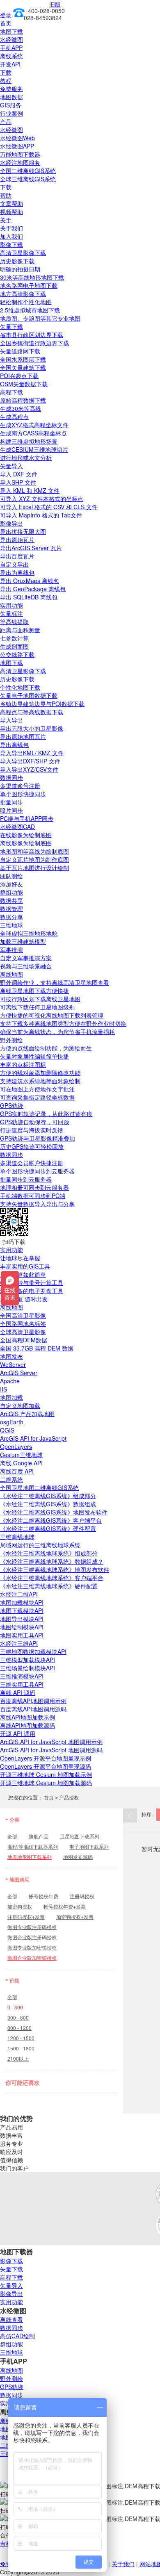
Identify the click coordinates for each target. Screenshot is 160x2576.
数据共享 (11, 900)
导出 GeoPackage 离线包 (33, 589)
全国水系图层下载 (23, 359)
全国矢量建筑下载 (23, 367)
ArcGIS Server (19, 1373)
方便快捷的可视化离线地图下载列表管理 (52, 1015)
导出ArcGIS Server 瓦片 (31, 548)
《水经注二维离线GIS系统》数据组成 (48, 1504)
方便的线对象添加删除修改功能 (40, 1073)
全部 (12, 1836)
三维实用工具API (22, 1684)
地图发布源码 (78, 1857)
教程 (6, 80)
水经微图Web (17, 138)
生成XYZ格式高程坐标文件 (34, 425)
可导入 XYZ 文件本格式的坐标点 (42, 499)
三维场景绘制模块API (27, 1668)
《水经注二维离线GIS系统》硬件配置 (48, 1528)
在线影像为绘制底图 (26, 835)
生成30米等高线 (21, 408)
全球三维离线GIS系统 (28, 179)
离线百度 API (17, 1471)
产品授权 (69, 1797)
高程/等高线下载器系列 (33, 1846)
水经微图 (11, 39)
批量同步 (11, 802)
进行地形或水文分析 (26, 458)
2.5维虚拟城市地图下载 (30, 310)
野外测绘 (11, 1040)
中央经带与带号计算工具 (32, 1282)
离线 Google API (21, 1463)
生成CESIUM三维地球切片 (34, 449)
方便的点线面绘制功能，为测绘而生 (46, 1048)
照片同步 (11, 810)
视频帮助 (11, 212)
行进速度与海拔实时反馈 (32, 1130)
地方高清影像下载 (23, 294)
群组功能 (11, 892)
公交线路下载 (17, 654)
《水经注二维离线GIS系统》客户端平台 (51, 1520)
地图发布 (11, 1356)
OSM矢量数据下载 (24, 384)
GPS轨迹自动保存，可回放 (35, 1122)
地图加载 (11, 1397)
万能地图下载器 (20, 154)
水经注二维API (19, 1594)
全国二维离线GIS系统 (28, 171)
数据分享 (11, 917)
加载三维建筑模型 (23, 941)
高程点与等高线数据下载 (32, 712)
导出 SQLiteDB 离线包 (29, 597)
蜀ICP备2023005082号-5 (93, 2572)
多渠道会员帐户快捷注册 (32, 1163)
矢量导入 (11, 466)
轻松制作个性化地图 (26, 302)
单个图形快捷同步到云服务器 (37, 1171)
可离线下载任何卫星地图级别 (37, 1007)
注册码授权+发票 (26, 1917)
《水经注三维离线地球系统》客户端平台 (52, 1578)
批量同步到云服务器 (26, 1179)
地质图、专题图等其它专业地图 (40, 318)
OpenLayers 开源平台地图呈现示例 (46, 1758)
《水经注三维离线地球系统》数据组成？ (52, 1561)
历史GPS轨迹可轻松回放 (32, 1146)
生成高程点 (14, 417)
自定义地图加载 (20, 1405)
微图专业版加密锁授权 (32, 1947)
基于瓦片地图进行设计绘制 (34, 868)
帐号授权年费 (43, 1896)
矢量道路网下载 (20, 351)
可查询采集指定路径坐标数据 (37, 1097)
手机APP (11, 48)
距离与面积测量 (20, 630)
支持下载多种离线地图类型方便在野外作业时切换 (63, 1023)
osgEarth (12, 1422)
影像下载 (11, 244)
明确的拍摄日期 (20, 269)
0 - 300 (15, 2007)
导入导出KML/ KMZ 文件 (32, 753)
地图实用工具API (22, 1635)
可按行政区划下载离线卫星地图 (40, 999)
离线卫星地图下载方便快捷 (34, 991)
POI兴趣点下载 (19, 376)
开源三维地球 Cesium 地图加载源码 (46, 1783)
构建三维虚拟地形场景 (29, 441)
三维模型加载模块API (27, 1660)
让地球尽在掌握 (20, 1258)
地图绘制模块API (22, 1627)
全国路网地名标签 (23, 1323)
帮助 (6, 195)
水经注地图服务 (20, 162)
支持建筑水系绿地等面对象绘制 (40, 1081)
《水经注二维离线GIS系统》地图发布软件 (54, 1512)
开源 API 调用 (18, 1733)
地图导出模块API (22, 1619)
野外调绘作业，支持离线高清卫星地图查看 (55, 982)
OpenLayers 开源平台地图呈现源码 (46, 1766)
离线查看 (11, 2319)
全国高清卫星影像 (23, 1315)
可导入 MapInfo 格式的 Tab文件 (41, 515)
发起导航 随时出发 (24, 1299)
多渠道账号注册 (20, 786)
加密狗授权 (20, 1906)
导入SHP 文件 (18, 482)
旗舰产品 (39, 1836)
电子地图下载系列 (89, 1846)
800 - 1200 (19, 2028)
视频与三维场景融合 (26, 966)
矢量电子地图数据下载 (29, 695)
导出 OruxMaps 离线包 (30, 581)
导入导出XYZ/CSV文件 (29, 769)
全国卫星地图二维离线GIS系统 (39, 1487)
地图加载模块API (22, 1602)
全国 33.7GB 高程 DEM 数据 (37, 1348)
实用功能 (11, 605)
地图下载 (11, 31)
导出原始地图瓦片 (23, 736)
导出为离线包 (17, 572)
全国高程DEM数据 (24, 1340)
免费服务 (11, 89)
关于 (6, 220)
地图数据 (11, 97)
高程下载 (11, 392)
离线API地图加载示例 (27, 1717)
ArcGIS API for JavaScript (33, 1438)
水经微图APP (17, 146)
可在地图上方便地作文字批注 (37, 1089)
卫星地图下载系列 (80, 1836)
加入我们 (11, 236)
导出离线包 (14, 745)
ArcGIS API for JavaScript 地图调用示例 (51, 1742)
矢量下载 (11, 326)
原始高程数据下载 (23, 400)
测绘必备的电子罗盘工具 (32, 1291)
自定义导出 (14, 564)
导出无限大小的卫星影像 (32, 728)
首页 (6, 23)
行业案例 (11, 113)
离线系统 (11, 56)
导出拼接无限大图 (23, 531)
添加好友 (11, 884)
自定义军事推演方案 (26, 958)
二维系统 (11, 1479)
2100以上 (18, 2058)
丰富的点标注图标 (23, 1064)
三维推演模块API (22, 1676)
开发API (10, 64)
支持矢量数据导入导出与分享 (37, 1204)
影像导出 (11, 523)
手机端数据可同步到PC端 (33, 1196)
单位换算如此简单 (23, 1274)
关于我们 (11, 228)
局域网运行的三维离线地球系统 (40, 1545)
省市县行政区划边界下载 (32, 335)
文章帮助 (11, 203)
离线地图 (11, 974)
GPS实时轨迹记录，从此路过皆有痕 (46, 1114)
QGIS (7, 1430)
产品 (6, 121)
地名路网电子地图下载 (29, 285)
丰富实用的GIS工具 (25, 1266)
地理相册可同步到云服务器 (34, 1187)
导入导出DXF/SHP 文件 (30, 761)
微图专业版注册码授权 (32, 1927)
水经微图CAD (17, 827)
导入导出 (11, 720)
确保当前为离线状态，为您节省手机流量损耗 (57, 1032)
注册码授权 (82, 1896)
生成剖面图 (14, 646)
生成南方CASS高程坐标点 (33, 433)
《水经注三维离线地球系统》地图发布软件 (55, 1569)
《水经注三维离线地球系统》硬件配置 (49, 1586)
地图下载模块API (22, 1610)
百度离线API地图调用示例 (33, 1701)
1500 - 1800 (21, 2048)
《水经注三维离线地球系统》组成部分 (49, 1553)
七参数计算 (14, 638)
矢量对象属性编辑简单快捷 (34, 1056)
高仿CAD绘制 (17, 2336)
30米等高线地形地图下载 (32, 277)
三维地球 (11, 925)
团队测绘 (11, 876)
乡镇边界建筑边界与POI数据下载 (42, 704)
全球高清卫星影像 (23, 1332)
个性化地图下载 (20, 687)
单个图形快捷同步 (23, 794)
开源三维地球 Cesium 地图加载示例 (46, 1774)
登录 (6, 15)
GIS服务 (11, 105)
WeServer (13, 1364)
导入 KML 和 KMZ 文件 (30, 490)
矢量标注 (11, 613)
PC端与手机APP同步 (27, 818)
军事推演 (11, 950)
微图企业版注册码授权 (32, 1937)
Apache (10, 1381)
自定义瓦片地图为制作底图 (34, 859)
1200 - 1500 (21, 2038)
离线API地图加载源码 (27, 1725)
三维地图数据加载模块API (33, 1651)
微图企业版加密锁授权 (32, 1958)
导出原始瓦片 (17, 540)
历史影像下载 (17, 261)
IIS (3, 1389)
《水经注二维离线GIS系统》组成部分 (48, 1496)
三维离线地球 (17, 1537)
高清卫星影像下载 (23, 253)
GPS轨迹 (12, 1105)
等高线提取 (14, 622)
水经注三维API (19, 1643)
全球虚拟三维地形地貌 (29, 933)
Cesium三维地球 (21, 1455)
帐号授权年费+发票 (65, 1906)
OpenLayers (16, 1446)
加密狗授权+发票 (75, 1917)
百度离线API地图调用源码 (33, 1709)
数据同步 (11, 777)
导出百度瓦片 (17, 556)
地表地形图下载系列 (30, 1857)
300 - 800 (18, 2017)
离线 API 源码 (18, 1692)
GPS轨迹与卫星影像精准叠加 (38, 1138)
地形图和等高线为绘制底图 (34, 851)
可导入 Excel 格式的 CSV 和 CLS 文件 (49, 507)
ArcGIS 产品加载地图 (27, 1414)
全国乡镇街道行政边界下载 (34, 343)
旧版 (55, 4)
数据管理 (11, 909)
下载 (6, 72)
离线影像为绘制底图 (26, 843)
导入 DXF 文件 (19, 474)
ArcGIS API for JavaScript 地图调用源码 (51, 1750)
